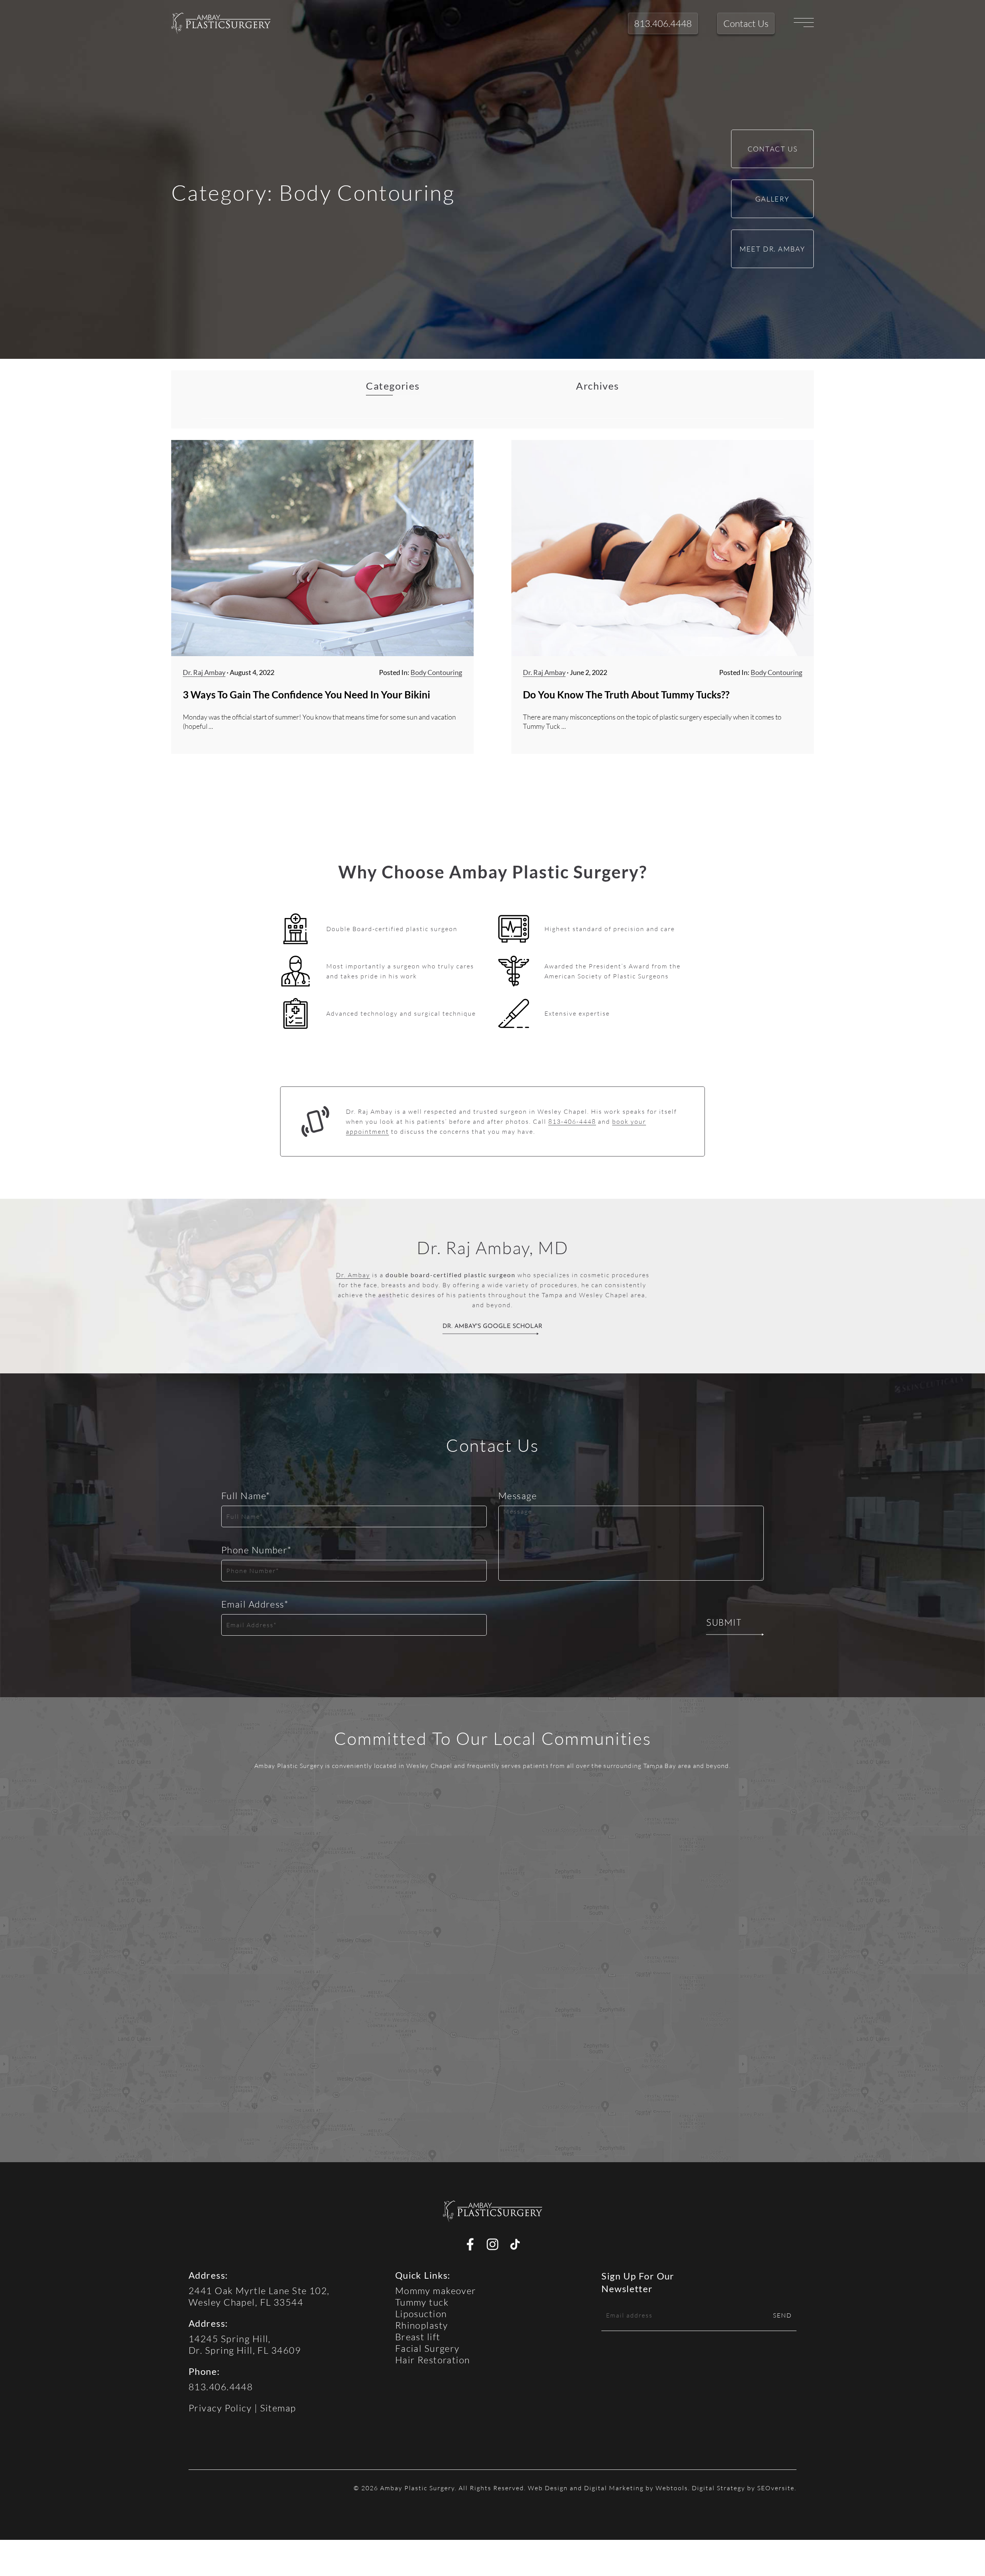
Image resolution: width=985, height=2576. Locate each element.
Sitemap (278, 2408)
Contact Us (773, 149)
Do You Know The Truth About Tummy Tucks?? (626, 695)
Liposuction (421, 2314)
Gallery (772, 199)
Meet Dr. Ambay (772, 249)
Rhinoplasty (422, 2325)
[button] (221, 23)
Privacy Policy (220, 2408)
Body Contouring (436, 672)
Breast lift (418, 2337)
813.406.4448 (221, 2387)
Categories (393, 386)
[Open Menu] (804, 23)
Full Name (246, 1495)
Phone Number (257, 1550)
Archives (597, 386)
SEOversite (776, 2488)
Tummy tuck (422, 2302)
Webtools (672, 2488)
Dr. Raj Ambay (204, 672)
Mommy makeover (436, 2290)
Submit (724, 1623)
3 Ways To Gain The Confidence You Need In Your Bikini (306, 695)
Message (518, 1495)
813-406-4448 (572, 1121)
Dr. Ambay (353, 1275)
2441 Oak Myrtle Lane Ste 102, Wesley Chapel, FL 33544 (259, 2296)
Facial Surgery (427, 2348)
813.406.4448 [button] (663, 23)
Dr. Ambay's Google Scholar (492, 1326)
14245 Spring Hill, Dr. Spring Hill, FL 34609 (245, 2344)
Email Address (255, 1604)
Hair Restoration (433, 2360)
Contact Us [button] (746, 23)
